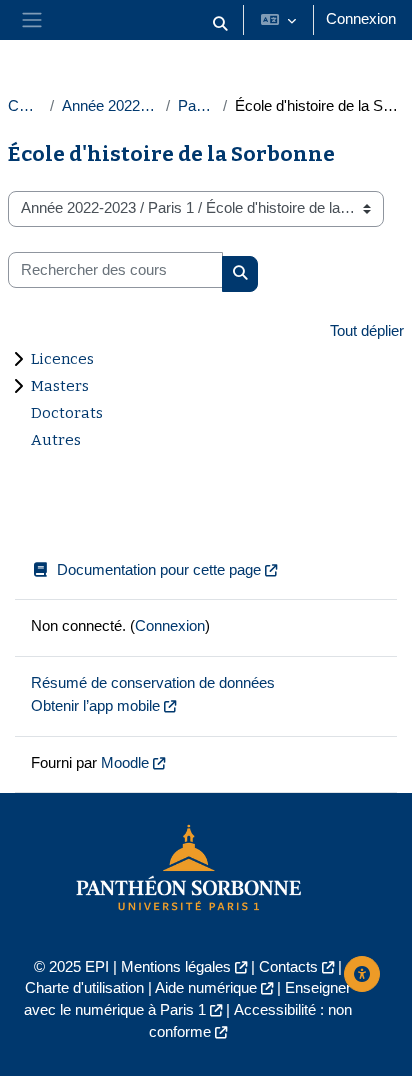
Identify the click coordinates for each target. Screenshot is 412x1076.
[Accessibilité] (362, 974)
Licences (62, 359)
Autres (56, 440)
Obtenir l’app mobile (95, 706)
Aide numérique (206, 988)
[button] (220, 24)
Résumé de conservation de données (153, 683)
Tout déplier (367, 331)
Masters (60, 386)
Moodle (125, 763)
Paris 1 (196, 106)
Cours (25, 106)
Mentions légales (176, 967)
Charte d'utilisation (84, 988)
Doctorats (67, 413)
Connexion (361, 19)
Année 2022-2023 (110, 106)
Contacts (288, 967)
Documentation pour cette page (159, 570)
